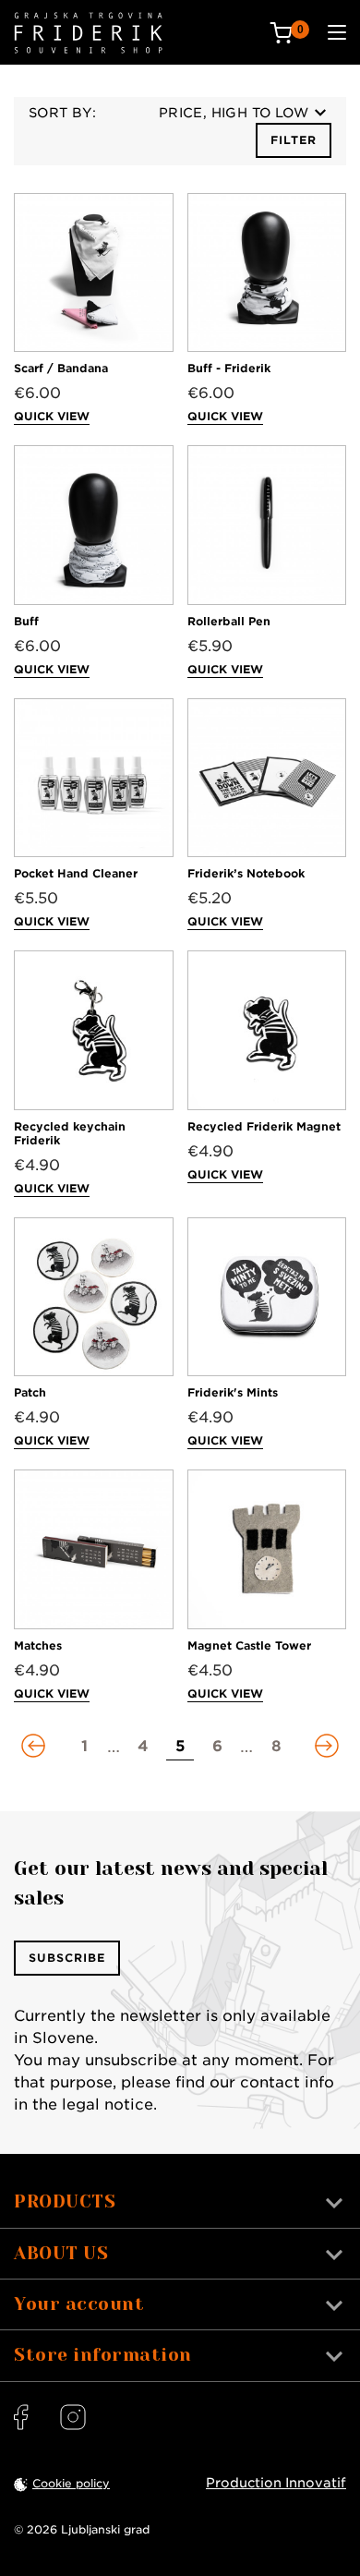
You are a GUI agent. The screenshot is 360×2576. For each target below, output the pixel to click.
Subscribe (67, 1958)
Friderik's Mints (233, 1392)
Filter (294, 140)
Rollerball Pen (229, 621)
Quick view (52, 416)
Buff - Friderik (229, 368)
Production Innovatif (276, 2483)
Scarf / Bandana (61, 368)
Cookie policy (71, 2483)
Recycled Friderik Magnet (264, 1126)
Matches (38, 1645)
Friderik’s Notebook (246, 873)
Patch (30, 1392)
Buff (26, 621)
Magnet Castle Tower (249, 1645)
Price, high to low (234, 113)
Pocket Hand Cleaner (76, 873)
